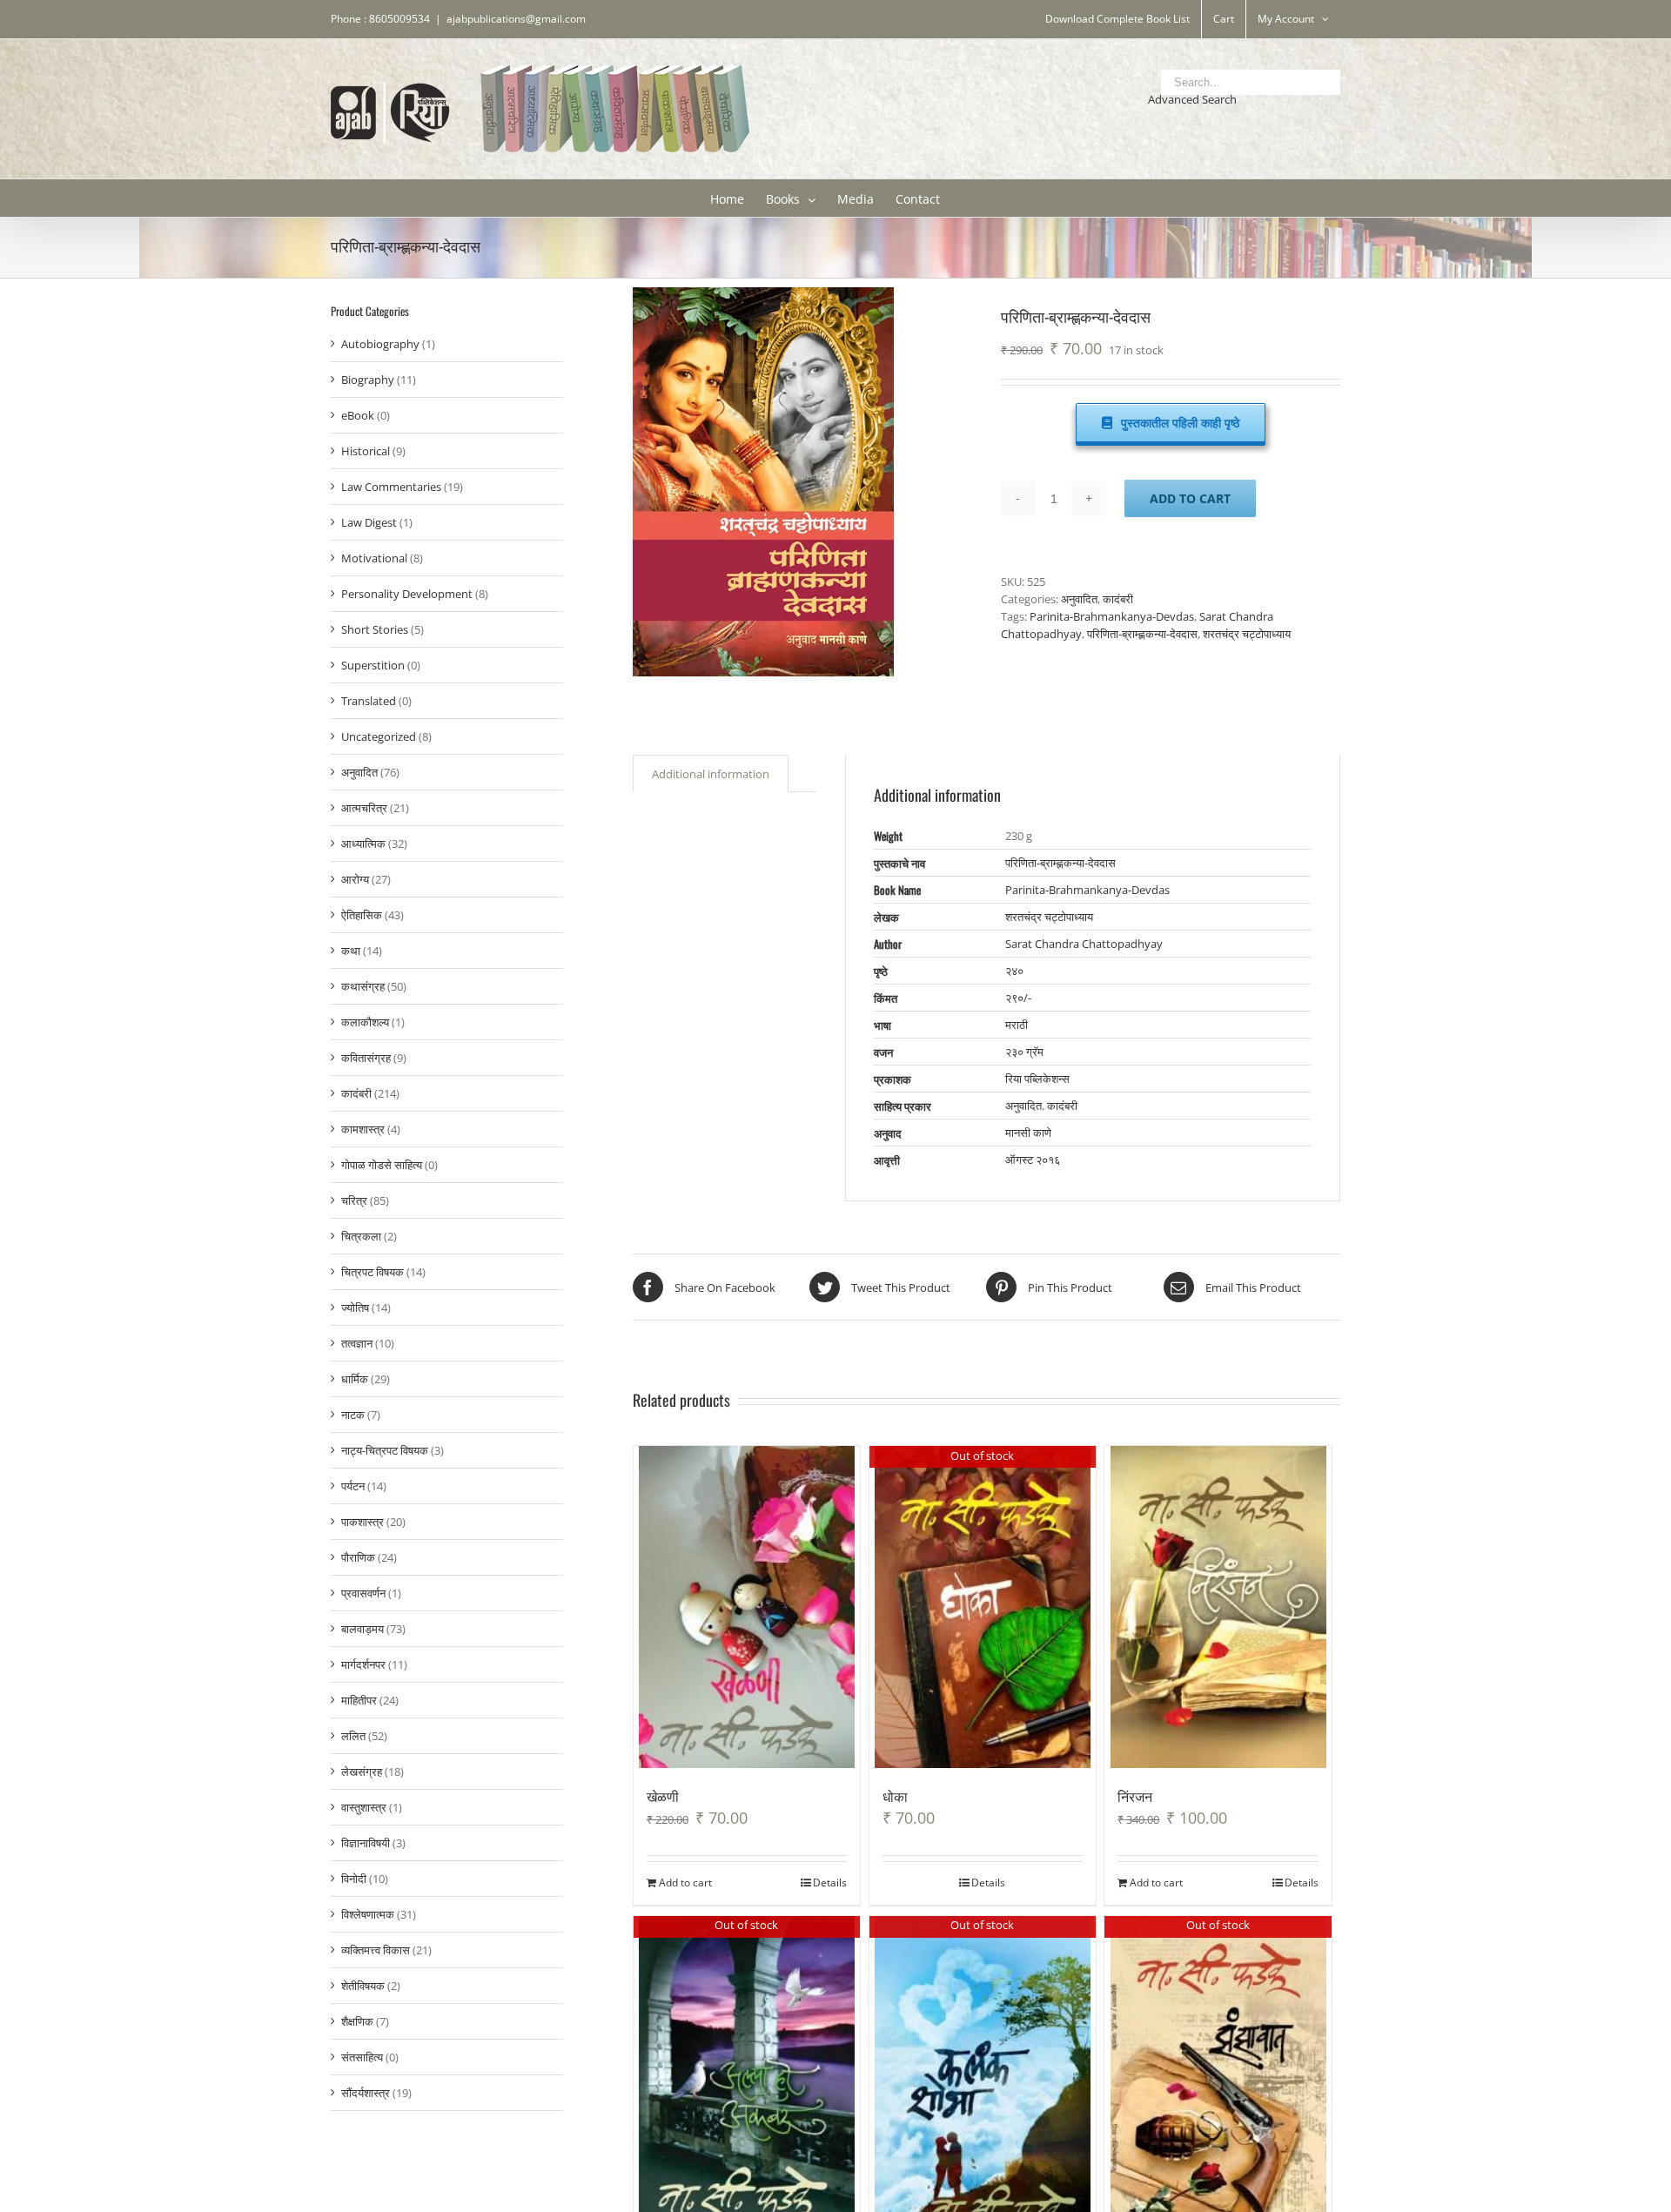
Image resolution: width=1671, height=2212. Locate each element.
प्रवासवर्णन (363, 1593)
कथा (351, 951)
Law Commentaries (391, 487)
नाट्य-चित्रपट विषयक (385, 1450)
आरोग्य (355, 879)
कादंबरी (1118, 599)
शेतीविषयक (363, 1986)
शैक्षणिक (357, 2021)
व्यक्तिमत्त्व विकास (376, 1950)
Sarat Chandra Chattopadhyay (1084, 944)
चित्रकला (361, 1236)
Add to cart (1190, 498)
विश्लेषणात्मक (368, 1914)
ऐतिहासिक (362, 915)
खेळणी (663, 1796)
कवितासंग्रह (366, 1058)
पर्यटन (353, 1486)
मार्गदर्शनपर (363, 1664)
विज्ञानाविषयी (366, 1843)
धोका (895, 1796)
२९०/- (1018, 998)
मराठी (1017, 1025)
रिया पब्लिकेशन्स (1037, 1079)
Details (830, 1883)
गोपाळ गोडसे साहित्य (382, 1165)
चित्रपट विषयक (372, 1272)
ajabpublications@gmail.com (516, 19)
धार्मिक (355, 1379)
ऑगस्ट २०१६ (1033, 1160)
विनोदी (354, 1879)
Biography (368, 380)
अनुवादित (1079, 599)
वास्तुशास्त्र (364, 1807)
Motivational (374, 558)
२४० (1014, 971)
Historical (366, 451)
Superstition (373, 665)
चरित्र (354, 1200)
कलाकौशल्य (365, 1022)
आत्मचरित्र (364, 808)
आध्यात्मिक (363, 844)
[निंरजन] (1218, 1607)
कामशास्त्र (363, 1129)
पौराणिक (358, 1557)
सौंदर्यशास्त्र (366, 2093)
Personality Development (407, 594)
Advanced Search (1192, 99)
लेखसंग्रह (362, 1772)
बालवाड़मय (362, 1629)
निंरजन (1135, 1796)
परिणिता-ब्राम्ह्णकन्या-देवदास (1142, 634)
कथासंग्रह (363, 986)
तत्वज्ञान (357, 1343)
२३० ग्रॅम (1024, 1052)
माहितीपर (359, 1700)
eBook (358, 415)
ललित (353, 1736)
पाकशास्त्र (362, 1522)
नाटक (353, 1415)
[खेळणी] (747, 1607)
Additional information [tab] (711, 774)
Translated (369, 701)
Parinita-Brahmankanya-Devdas (1112, 616)
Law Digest (369, 522)
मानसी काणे (1028, 1133)
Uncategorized (379, 736)
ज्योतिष (355, 1308)
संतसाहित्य (362, 2057)
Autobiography (380, 344)
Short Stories (375, 629)
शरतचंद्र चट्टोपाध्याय (1247, 634)
